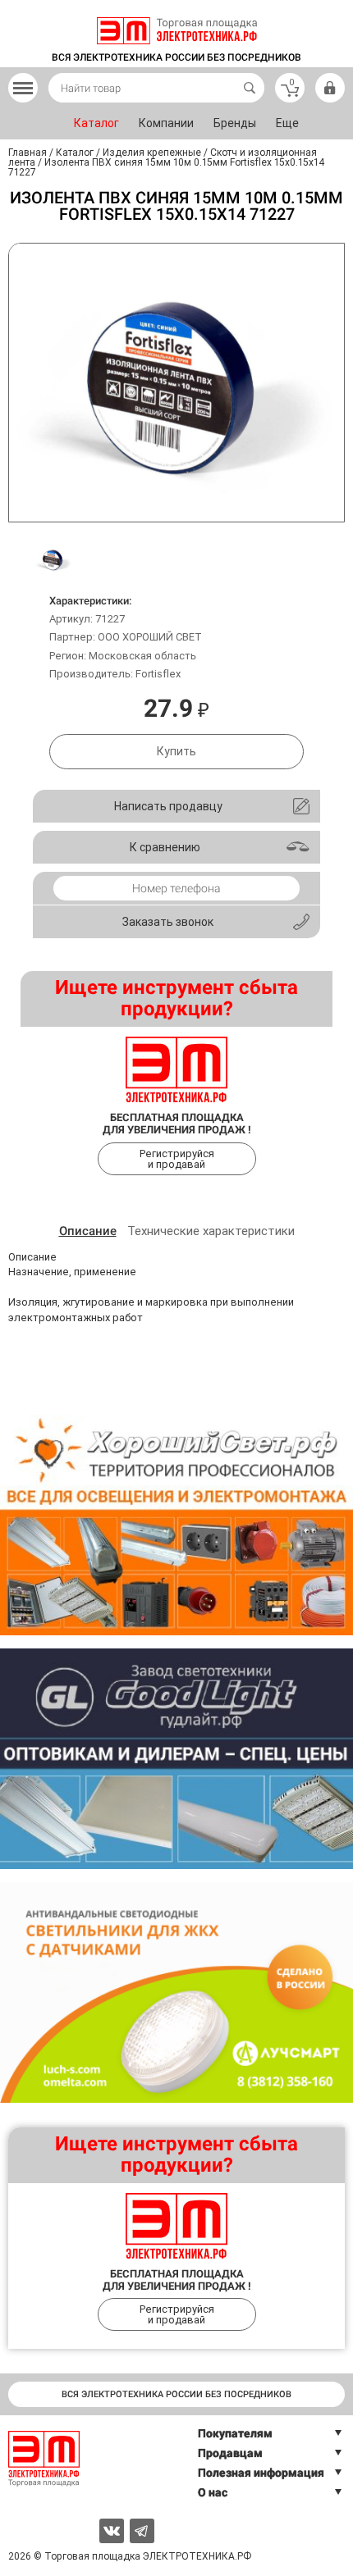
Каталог (96, 123)
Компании (166, 123)
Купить (176, 751)
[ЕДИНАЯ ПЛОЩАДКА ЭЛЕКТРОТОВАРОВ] (177, 31)
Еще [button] (287, 123)
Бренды (235, 123)
